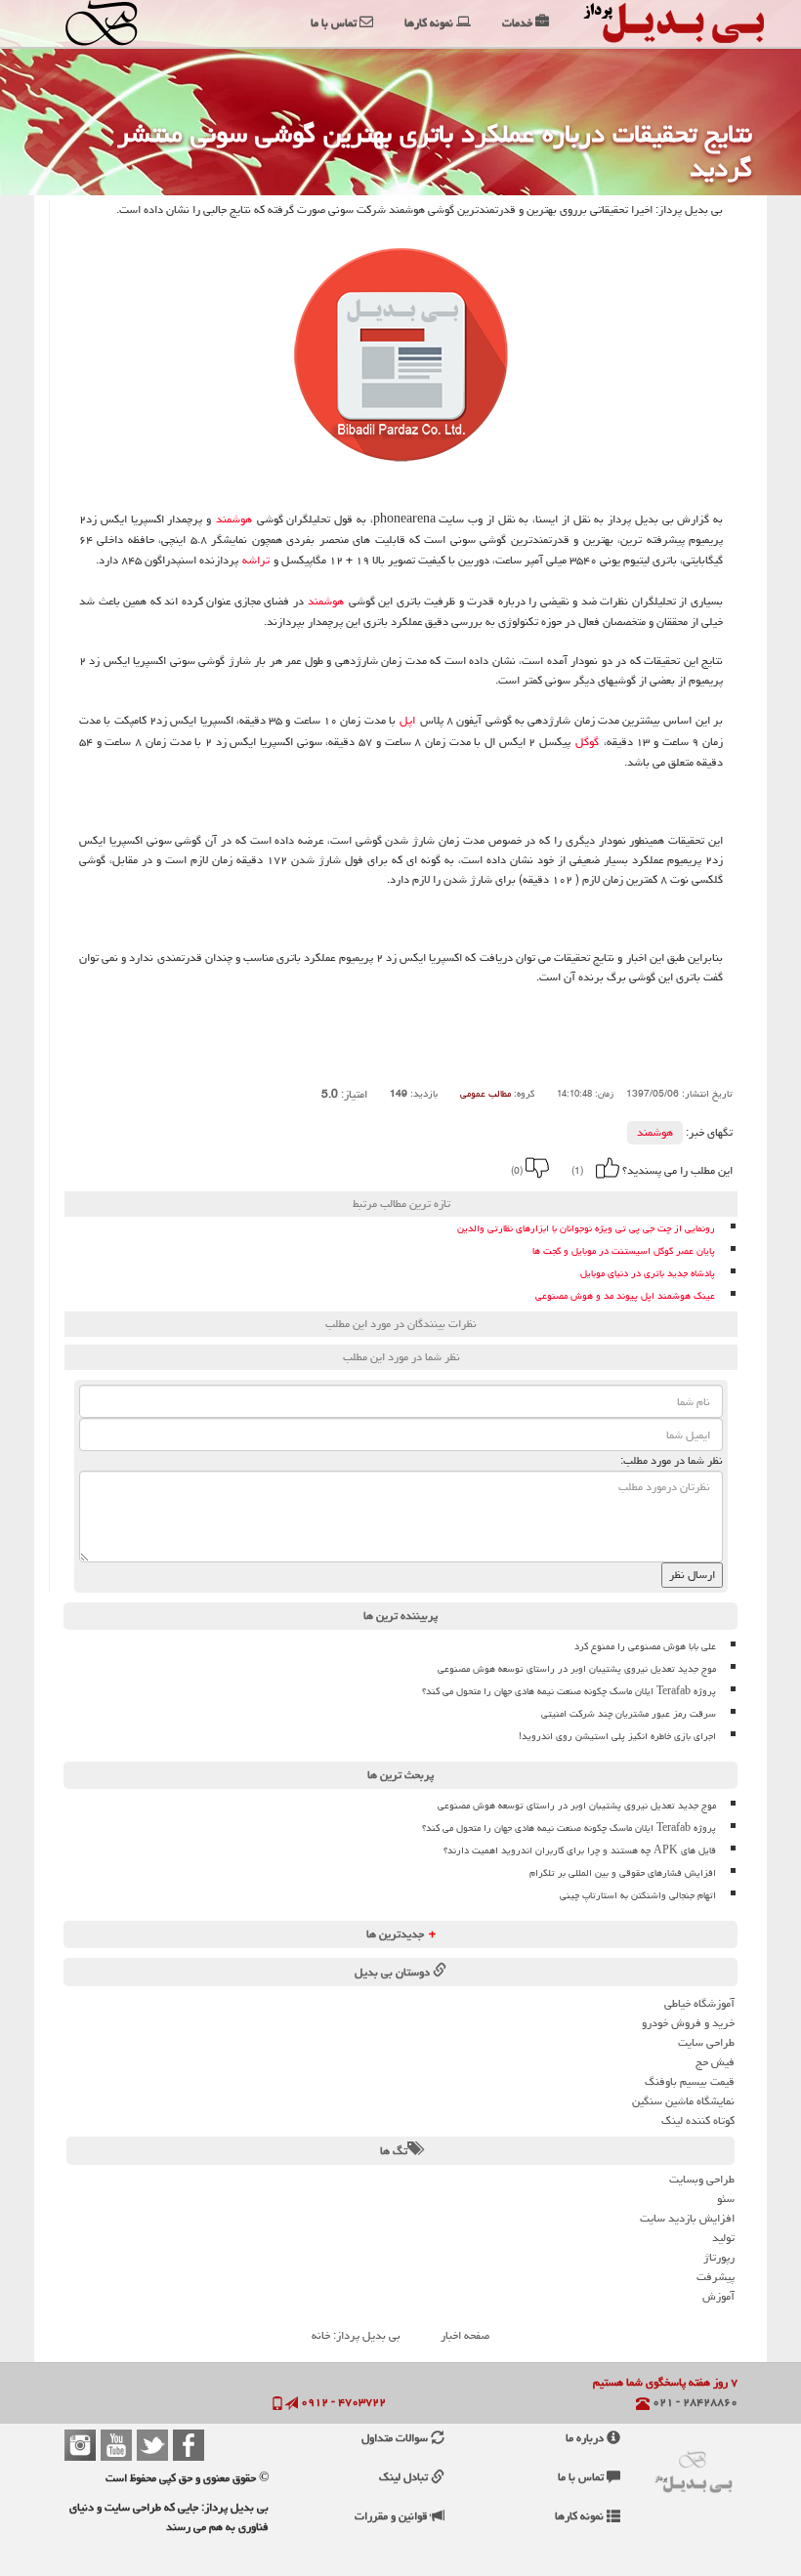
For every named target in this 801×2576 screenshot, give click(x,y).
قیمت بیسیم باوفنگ (690, 2081)
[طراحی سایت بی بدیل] (107, 23)
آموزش (718, 2296)
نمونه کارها (581, 2516)
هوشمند (234, 519)
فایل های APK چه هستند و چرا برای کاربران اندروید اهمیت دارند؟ (580, 1850)
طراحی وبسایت (702, 2179)
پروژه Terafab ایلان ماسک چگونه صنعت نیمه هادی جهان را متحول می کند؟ (569, 1691)
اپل (407, 721)
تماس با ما (582, 2477)
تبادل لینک (405, 2477)
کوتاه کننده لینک (698, 2120)
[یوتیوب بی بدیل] (116, 2445)
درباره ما (586, 2438)
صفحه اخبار (465, 2335)
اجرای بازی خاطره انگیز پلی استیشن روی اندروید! (617, 1736)
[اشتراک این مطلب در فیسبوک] (299, 1168)
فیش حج (715, 2062)
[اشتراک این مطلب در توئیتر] (273, 1168)
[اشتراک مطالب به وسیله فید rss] (246, 1168)
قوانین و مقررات (393, 2516)
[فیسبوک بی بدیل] (189, 2445)
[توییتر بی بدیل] (152, 2445)
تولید (723, 2238)
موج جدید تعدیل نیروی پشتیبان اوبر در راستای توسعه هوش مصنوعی (577, 1669)
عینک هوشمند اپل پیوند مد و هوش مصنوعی (625, 1296)
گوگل (587, 742)
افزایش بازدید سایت (687, 2218)
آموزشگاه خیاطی (699, 2003)
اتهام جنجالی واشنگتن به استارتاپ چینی (638, 1895)
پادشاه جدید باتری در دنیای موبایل (648, 1274)
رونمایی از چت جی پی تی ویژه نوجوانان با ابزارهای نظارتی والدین (586, 1229)
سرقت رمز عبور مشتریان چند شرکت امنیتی (629, 1714)
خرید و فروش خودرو (688, 2023)
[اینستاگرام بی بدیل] (80, 2445)
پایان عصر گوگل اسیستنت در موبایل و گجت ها (624, 1251)
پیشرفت (716, 2277)
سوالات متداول (396, 2438)
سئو (726, 2199)
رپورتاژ (719, 2257)
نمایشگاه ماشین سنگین (683, 2101)
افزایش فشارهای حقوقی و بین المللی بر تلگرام (623, 1873)
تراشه (256, 561)
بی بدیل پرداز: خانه (356, 2335)
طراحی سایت (706, 2042)
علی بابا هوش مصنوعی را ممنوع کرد (645, 1646)
